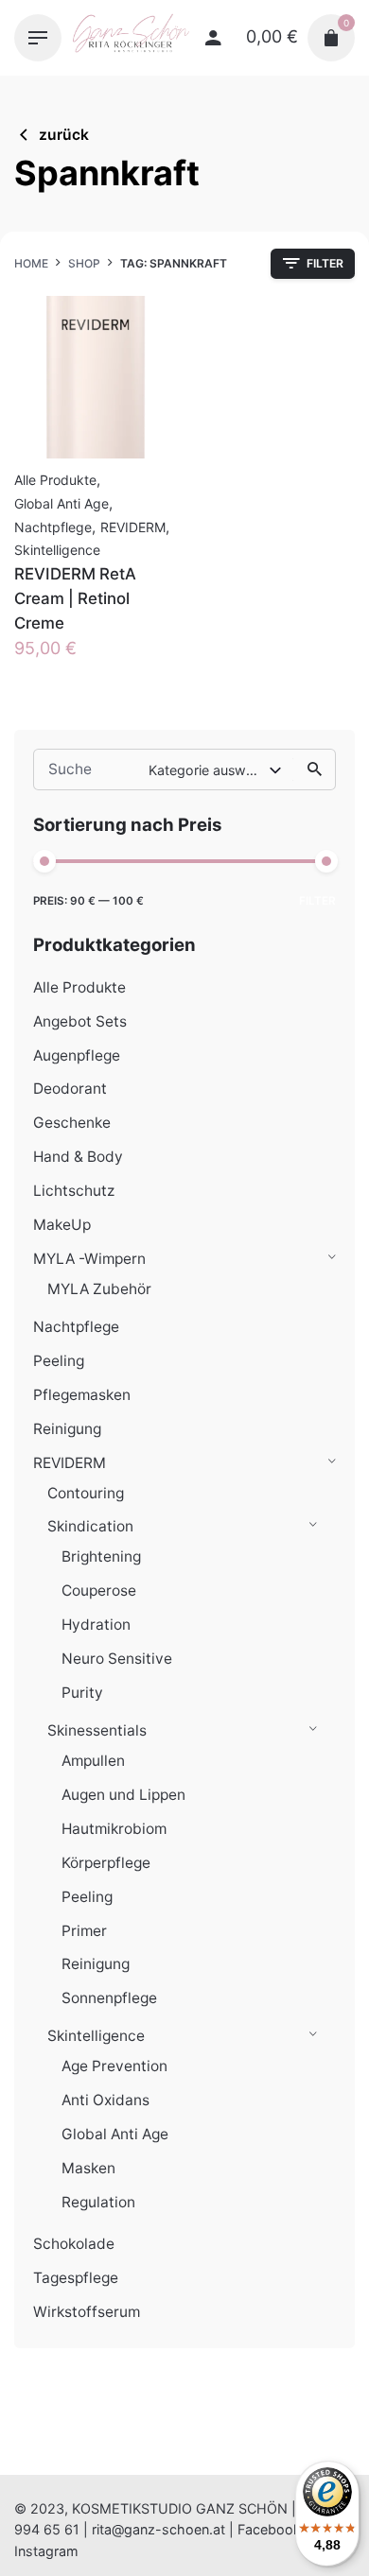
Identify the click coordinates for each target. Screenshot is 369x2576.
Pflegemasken (82, 1395)
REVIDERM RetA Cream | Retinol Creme (75, 598)
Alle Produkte (79, 987)
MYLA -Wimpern (89, 1259)
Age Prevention (114, 2066)
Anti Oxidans (105, 2100)
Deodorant (70, 1089)
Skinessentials (97, 1730)
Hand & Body (78, 1157)
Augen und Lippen (123, 1795)
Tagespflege (76, 2278)
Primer (84, 1931)
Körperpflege (106, 1863)
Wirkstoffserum (87, 2312)
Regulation (98, 2202)
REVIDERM (70, 1463)
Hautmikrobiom (114, 1829)
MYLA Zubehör (99, 1289)
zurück (64, 135)
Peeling (59, 1361)
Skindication (90, 1526)
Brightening (101, 1556)
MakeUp (62, 1225)
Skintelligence (96, 2036)
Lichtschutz (74, 1191)
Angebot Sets (80, 1021)
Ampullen (93, 1761)
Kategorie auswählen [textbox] (209, 770)
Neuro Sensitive (117, 1659)
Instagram (46, 2551)
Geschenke (72, 1123)
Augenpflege (77, 1055)
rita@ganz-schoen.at (158, 2529)
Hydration (96, 1625)
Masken (88, 2168)
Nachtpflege (76, 1327)
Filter (317, 901)
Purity (82, 1693)
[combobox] (216, 769)
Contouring (86, 1493)
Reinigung (67, 1429)
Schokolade (74, 2244)
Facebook (269, 2529)
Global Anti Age (115, 2134)
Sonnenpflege (109, 1998)
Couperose (99, 1591)
